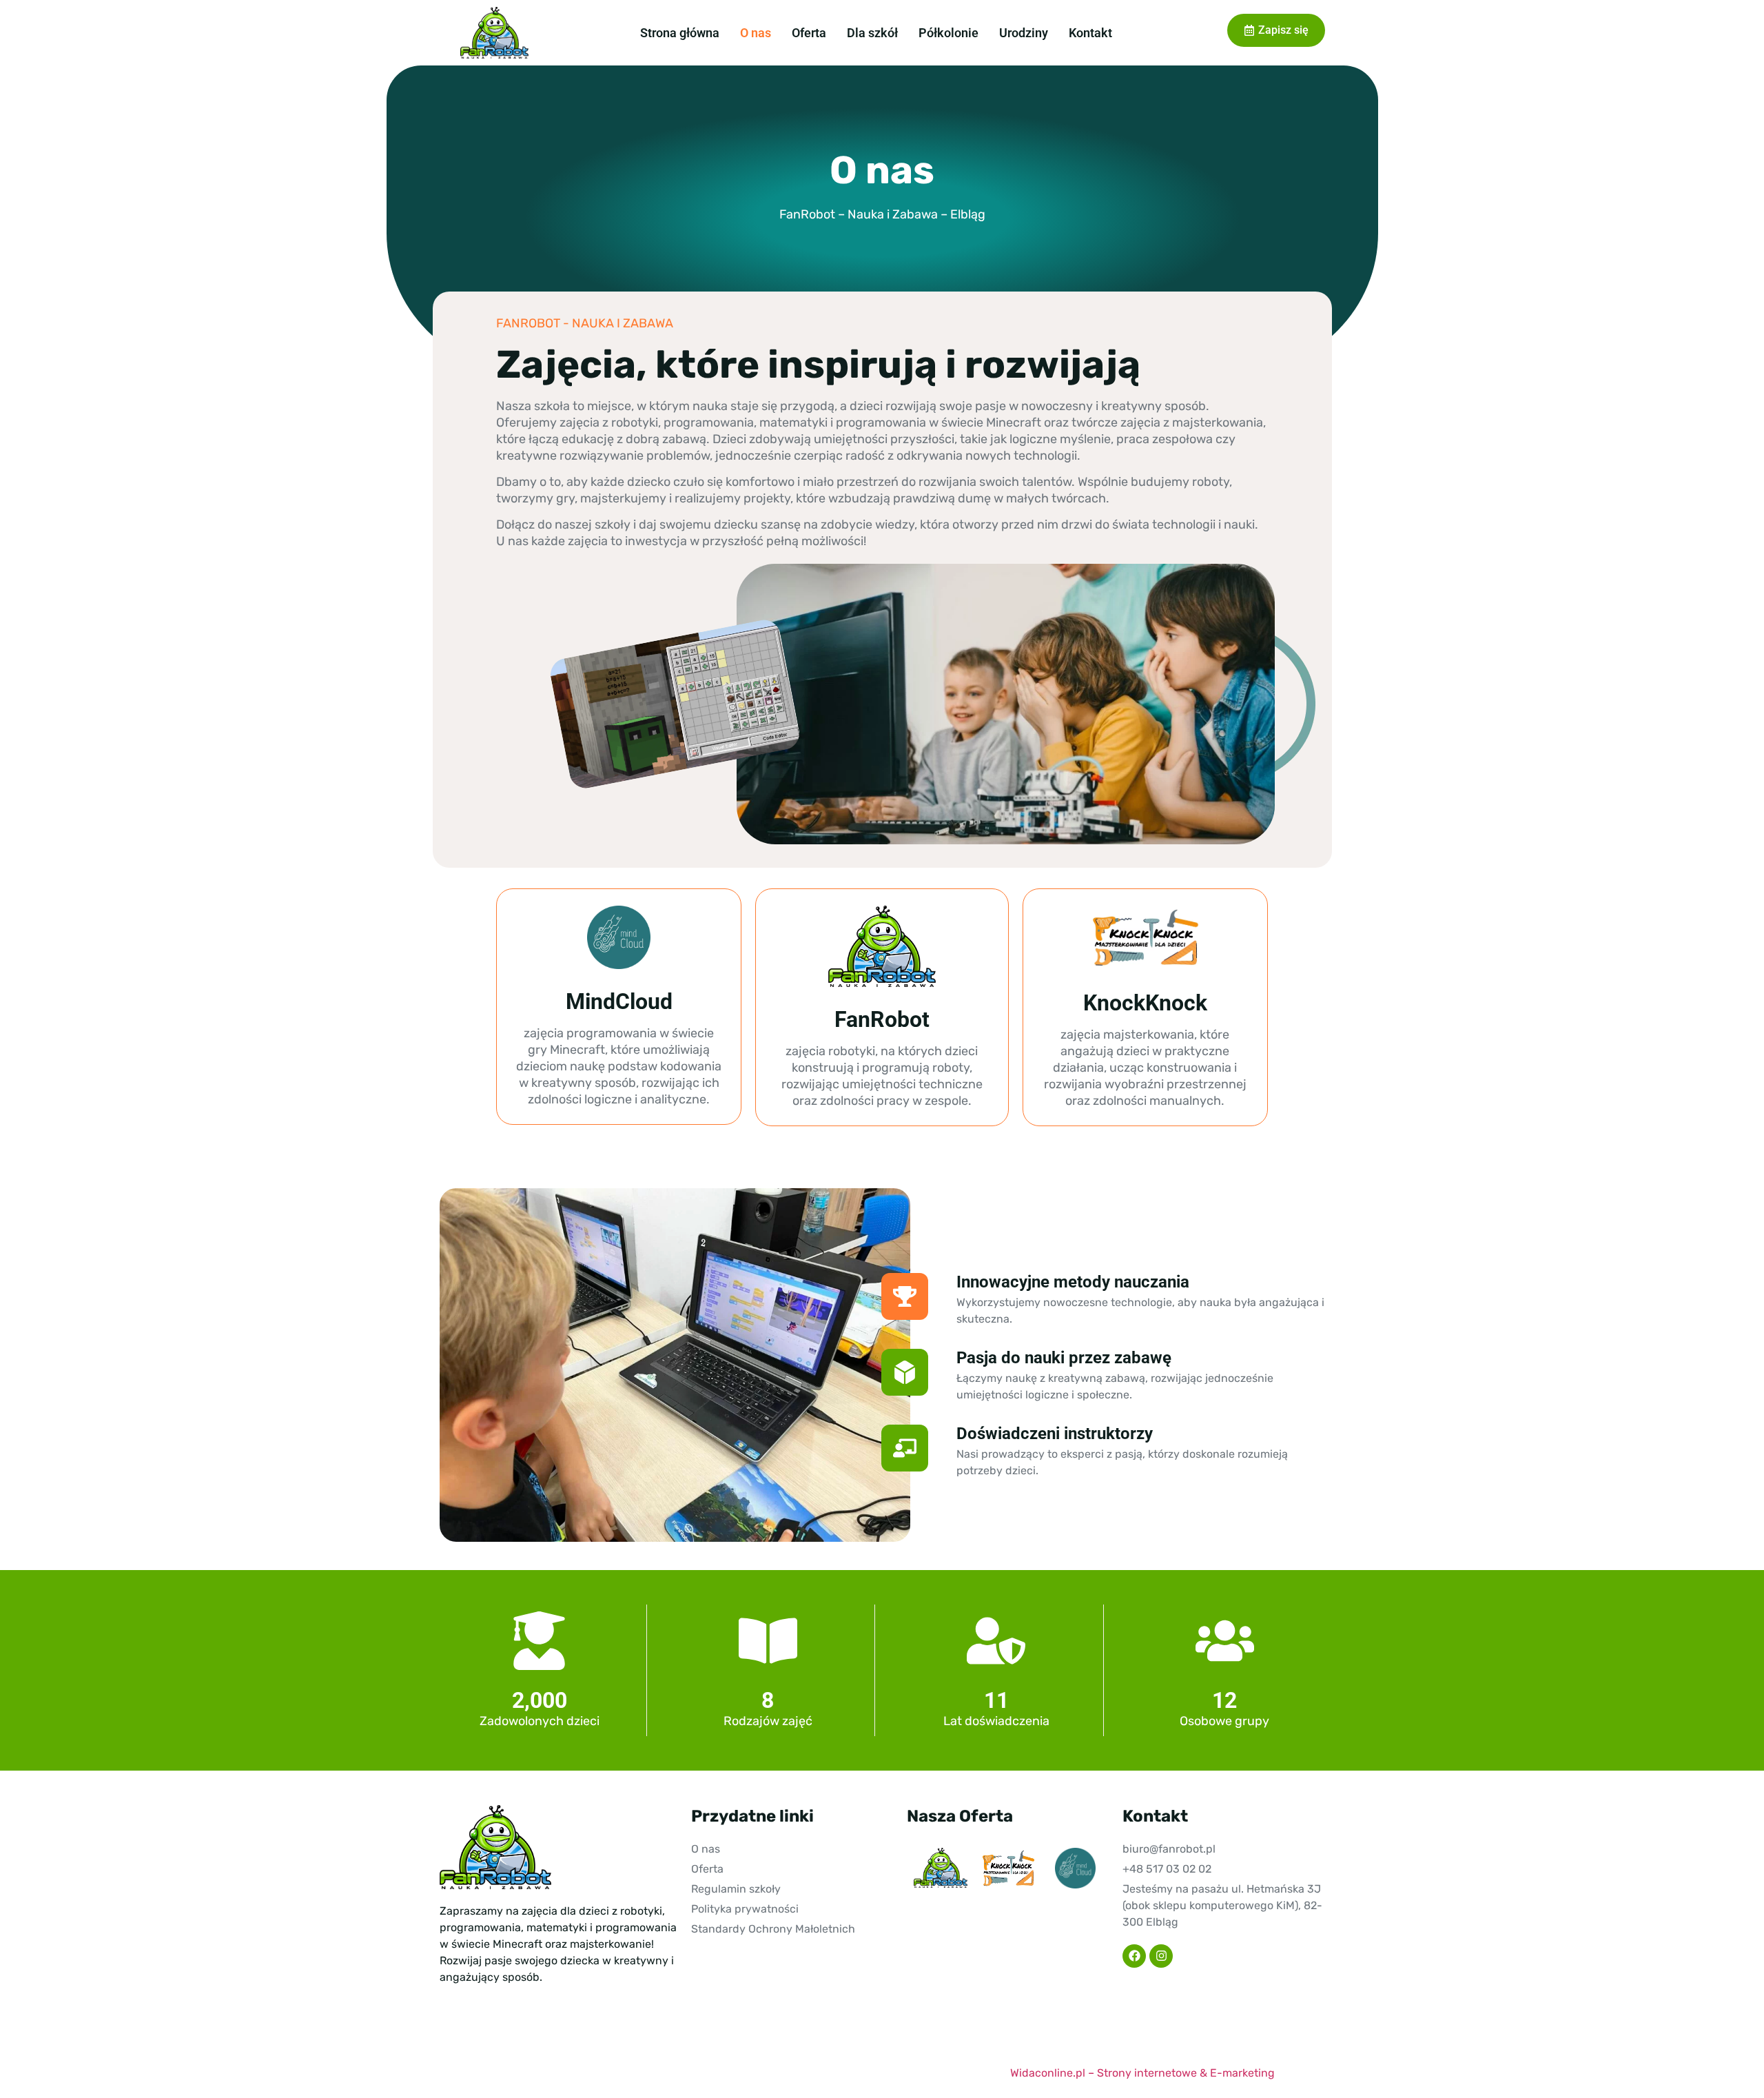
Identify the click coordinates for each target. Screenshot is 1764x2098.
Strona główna (680, 33)
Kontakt (1090, 33)
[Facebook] (1134, 1956)
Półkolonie (948, 33)
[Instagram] (1161, 1956)
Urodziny (1024, 33)
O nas (756, 33)
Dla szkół (872, 33)
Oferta (809, 33)
